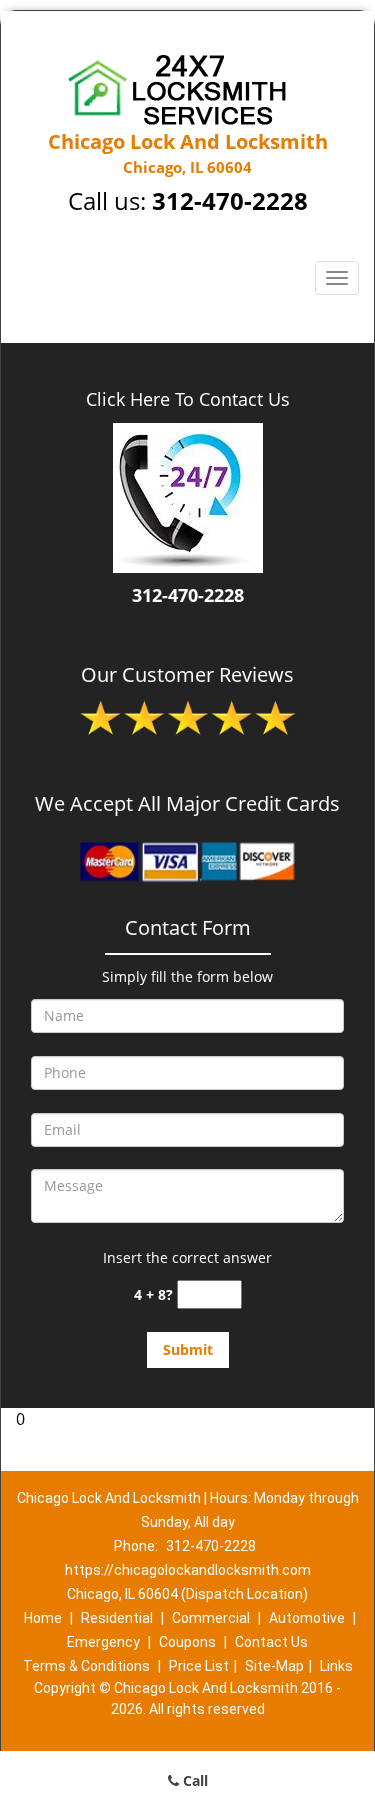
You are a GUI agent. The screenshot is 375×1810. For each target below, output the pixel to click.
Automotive (307, 1618)
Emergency (103, 1642)
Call (193, 1780)
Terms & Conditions (86, 1666)
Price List (199, 1666)
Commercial (211, 1618)
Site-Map (274, 1666)
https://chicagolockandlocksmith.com (188, 1570)
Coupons (187, 1642)
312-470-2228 (230, 200)
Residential (117, 1618)
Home (43, 1618)
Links (336, 1666)
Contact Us (271, 1642)
